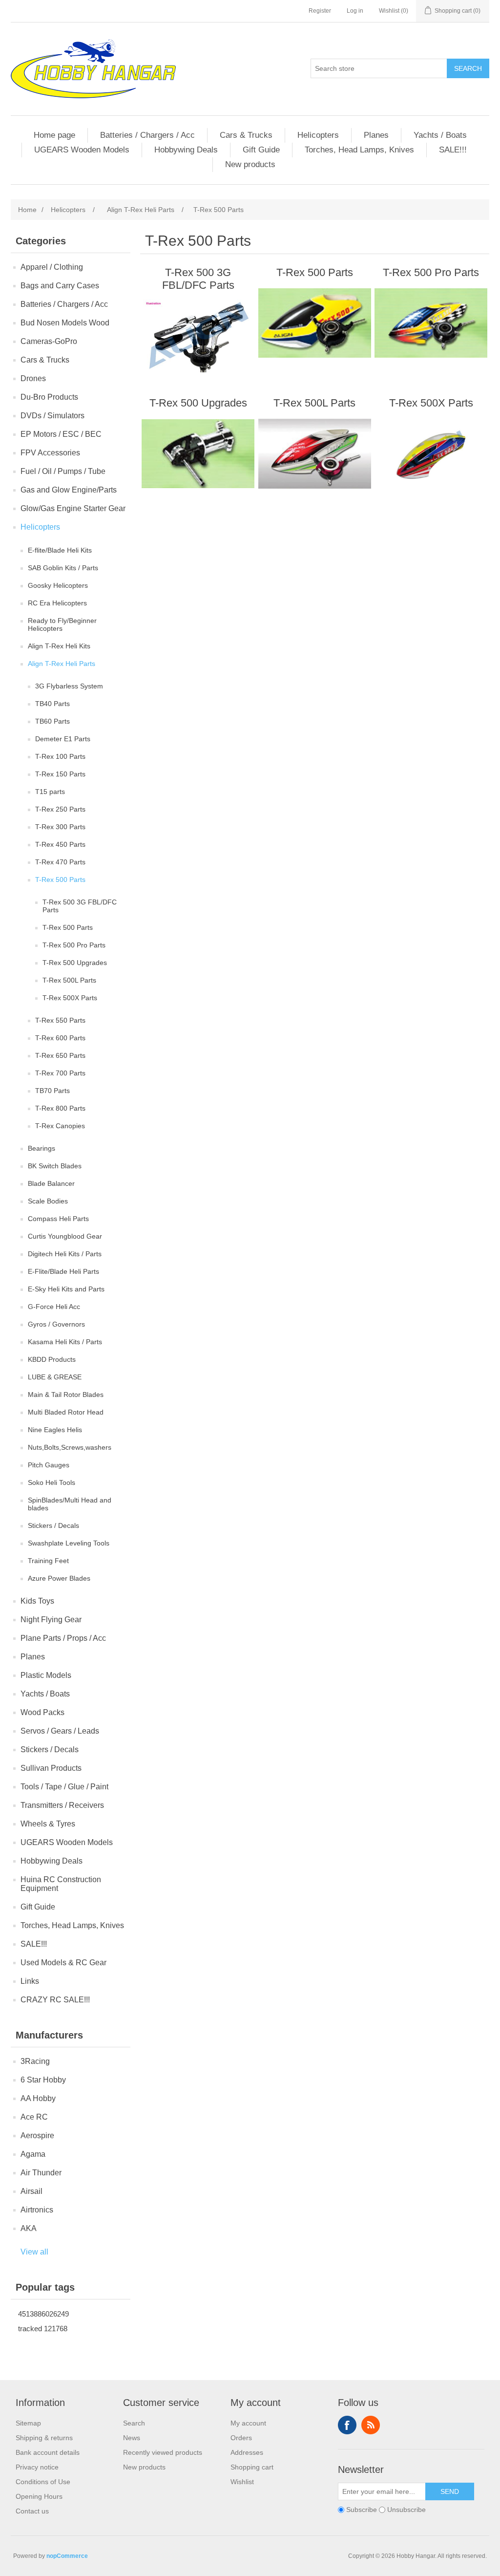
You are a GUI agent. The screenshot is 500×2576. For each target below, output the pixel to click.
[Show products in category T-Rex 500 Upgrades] (198, 453)
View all (34, 2252)
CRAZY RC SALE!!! (55, 2000)
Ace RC (34, 2117)
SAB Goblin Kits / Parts (63, 568)
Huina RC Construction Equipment (61, 1884)
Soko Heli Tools (52, 1482)
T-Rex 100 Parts (60, 756)
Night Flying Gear (51, 1620)
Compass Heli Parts (58, 1219)
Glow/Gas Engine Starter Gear (73, 508)
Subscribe (362, 2510)
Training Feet (48, 1561)
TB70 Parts (52, 1091)
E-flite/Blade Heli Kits (60, 550)
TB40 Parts (52, 704)
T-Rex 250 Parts (60, 809)
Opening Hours (39, 2496)
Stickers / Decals (53, 1525)
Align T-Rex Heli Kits (59, 646)
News (132, 2438)
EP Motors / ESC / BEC (61, 434)
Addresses (247, 2452)
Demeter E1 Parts (63, 739)
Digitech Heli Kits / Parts (65, 1254)
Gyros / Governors (56, 1324)
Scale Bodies (48, 1201)
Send (450, 2491)
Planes (376, 135)
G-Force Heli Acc (54, 1307)
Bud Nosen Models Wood (65, 323)
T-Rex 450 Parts (60, 844)
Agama (33, 2154)
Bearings (42, 1148)
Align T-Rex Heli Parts (62, 664)
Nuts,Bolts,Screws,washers (70, 1447)
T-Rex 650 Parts (60, 1055)
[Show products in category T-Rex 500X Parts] (431, 453)
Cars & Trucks (246, 135)
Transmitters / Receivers (62, 1805)
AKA (29, 2228)
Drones (33, 378)
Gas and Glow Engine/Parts (69, 490)
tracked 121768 (43, 2329)
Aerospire (37, 2136)
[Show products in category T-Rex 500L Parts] (315, 453)
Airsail (31, 2191)
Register (320, 11)
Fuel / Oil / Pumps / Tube (63, 471)
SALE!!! (453, 150)
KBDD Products (52, 1359)
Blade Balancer (51, 1183)
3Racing (35, 2061)
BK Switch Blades (55, 1166)
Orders (241, 2438)
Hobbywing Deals (186, 150)
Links (30, 1981)
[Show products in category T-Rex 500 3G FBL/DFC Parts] (198, 336)
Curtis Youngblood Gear (65, 1236)
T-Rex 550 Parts (60, 1020)
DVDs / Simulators (52, 416)
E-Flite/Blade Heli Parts (63, 1271)
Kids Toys (37, 1601)
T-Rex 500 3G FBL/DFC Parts (80, 906)
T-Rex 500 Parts (60, 880)
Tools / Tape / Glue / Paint (64, 1787)
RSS (371, 2425)
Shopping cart (252, 2467)
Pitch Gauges (49, 1465)
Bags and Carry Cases (60, 286)
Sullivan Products (51, 1768)
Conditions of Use (43, 2482)
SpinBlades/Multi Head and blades (70, 1504)
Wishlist (242, 2482)
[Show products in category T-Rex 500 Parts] (315, 323)
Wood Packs (42, 1712)
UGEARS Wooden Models (82, 150)
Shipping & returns (44, 2438)
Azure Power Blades (59, 1578)
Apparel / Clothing (52, 267)
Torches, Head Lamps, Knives (359, 150)
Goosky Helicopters (58, 585)
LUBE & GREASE (55, 1377)
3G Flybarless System (69, 686)
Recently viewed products (163, 2452)
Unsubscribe (406, 2510)
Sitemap (28, 2423)
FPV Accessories (50, 453)
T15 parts (50, 792)
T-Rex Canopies (60, 1126)
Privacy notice (37, 2467)
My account (248, 2423)
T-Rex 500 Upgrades (75, 963)
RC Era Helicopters (57, 603)
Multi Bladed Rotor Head (66, 1412)
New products (250, 164)
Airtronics (37, 2210)
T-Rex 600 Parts (60, 1038)
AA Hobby (38, 2098)
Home (27, 210)
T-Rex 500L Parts (69, 980)
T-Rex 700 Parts (60, 1073)
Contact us (32, 2511)
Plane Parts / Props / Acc (63, 1638)
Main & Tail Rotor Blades (66, 1395)
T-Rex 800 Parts (60, 1108)
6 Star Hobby (43, 2080)
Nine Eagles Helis (55, 1430)
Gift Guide (261, 150)
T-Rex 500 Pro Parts (74, 945)
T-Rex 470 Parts (60, 862)
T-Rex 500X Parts (70, 998)
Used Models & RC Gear (63, 1963)
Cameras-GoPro (49, 341)
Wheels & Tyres (48, 1824)
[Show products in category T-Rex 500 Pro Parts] (431, 323)
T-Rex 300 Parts (60, 827)
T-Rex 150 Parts (60, 774)
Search (468, 68)
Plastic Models (46, 1675)
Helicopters (318, 135)
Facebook (347, 2425)
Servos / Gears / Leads (60, 1731)
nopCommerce (67, 2556)
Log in (355, 11)
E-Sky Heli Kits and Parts (66, 1289)
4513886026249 (43, 2314)
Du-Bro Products (49, 397)
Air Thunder (41, 2173)
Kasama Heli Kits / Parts (65, 1342)
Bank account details (48, 2452)
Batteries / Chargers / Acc (147, 135)
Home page (54, 135)
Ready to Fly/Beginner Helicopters (62, 624)
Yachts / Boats (440, 135)
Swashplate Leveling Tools (69, 1543)
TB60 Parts (52, 721)
